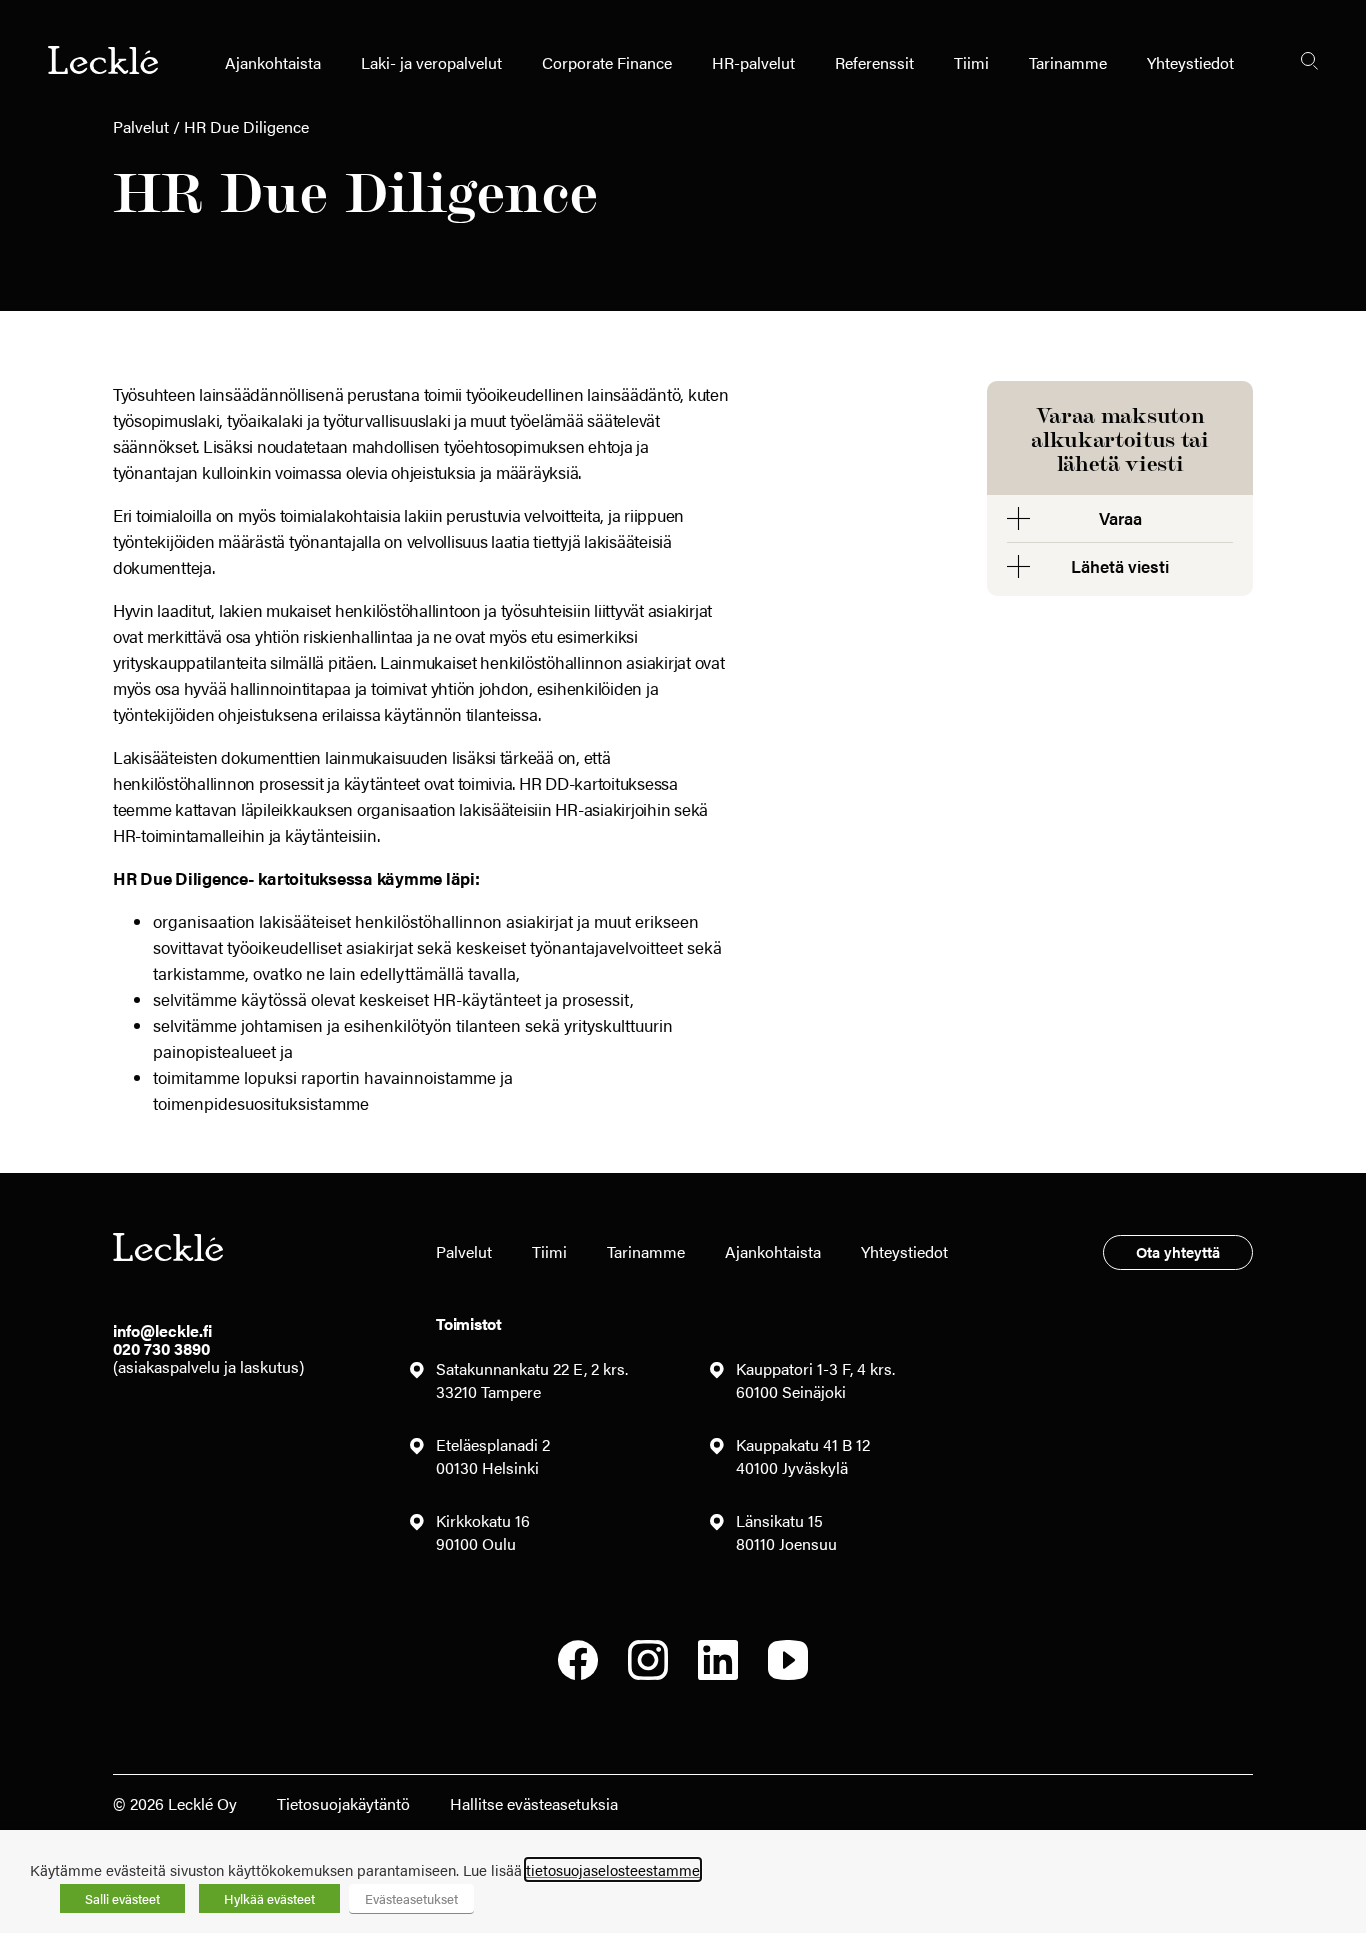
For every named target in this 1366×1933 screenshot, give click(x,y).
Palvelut (141, 126)
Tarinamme (1068, 62)
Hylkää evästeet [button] (269, 1898)
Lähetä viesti (1120, 566)
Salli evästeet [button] (122, 1898)
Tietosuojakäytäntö (343, 1803)
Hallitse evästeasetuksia (534, 1803)
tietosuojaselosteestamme (613, 1869)
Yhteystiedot (1190, 62)
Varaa (1120, 518)
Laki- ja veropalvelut (431, 62)
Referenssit (874, 62)
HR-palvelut (753, 62)
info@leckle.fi (162, 1330)
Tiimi (971, 62)
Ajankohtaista (273, 62)
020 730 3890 (161, 1348)
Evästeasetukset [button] (411, 1898)
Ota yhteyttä (1178, 1251)
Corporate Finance (607, 62)
